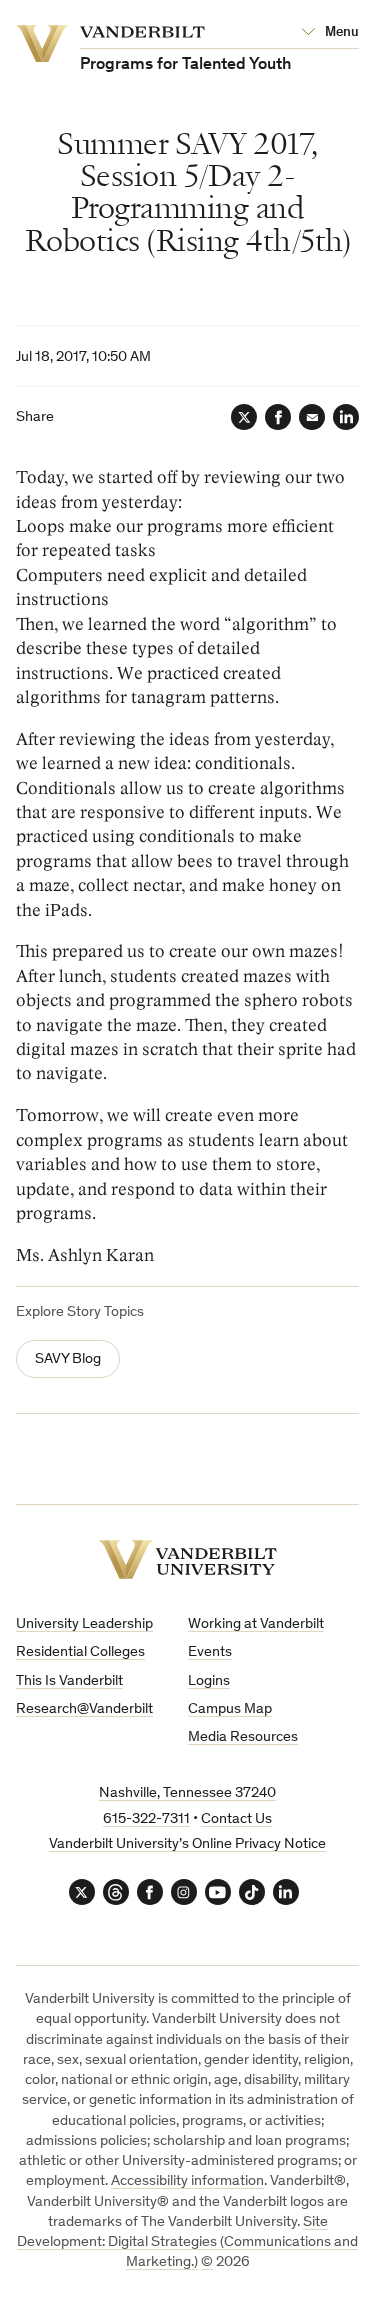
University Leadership (84, 1624)
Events (210, 1652)
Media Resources (243, 1737)
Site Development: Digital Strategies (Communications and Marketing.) (187, 2243)
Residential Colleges (80, 1652)
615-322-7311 (146, 1819)
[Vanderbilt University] (188, 1559)
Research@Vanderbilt (84, 1709)
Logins (209, 1681)
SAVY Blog (68, 1359)
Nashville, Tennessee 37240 (187, 1793)
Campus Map (230, 1709)
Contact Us (236, 1819)
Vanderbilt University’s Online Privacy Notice (187, 1844)
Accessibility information (187, 2181)
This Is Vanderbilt (69, 1681)
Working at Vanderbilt (256, 1624)
